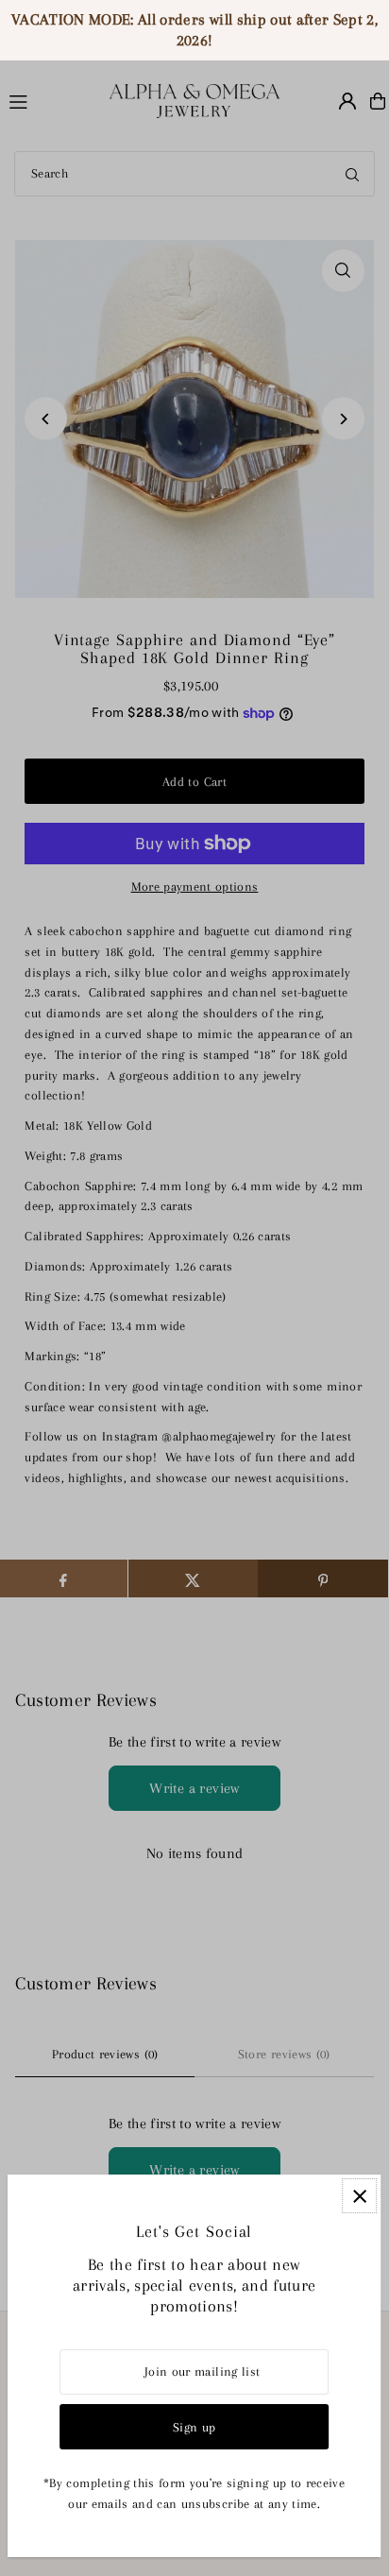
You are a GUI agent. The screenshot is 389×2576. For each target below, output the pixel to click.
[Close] (359, 2196)
